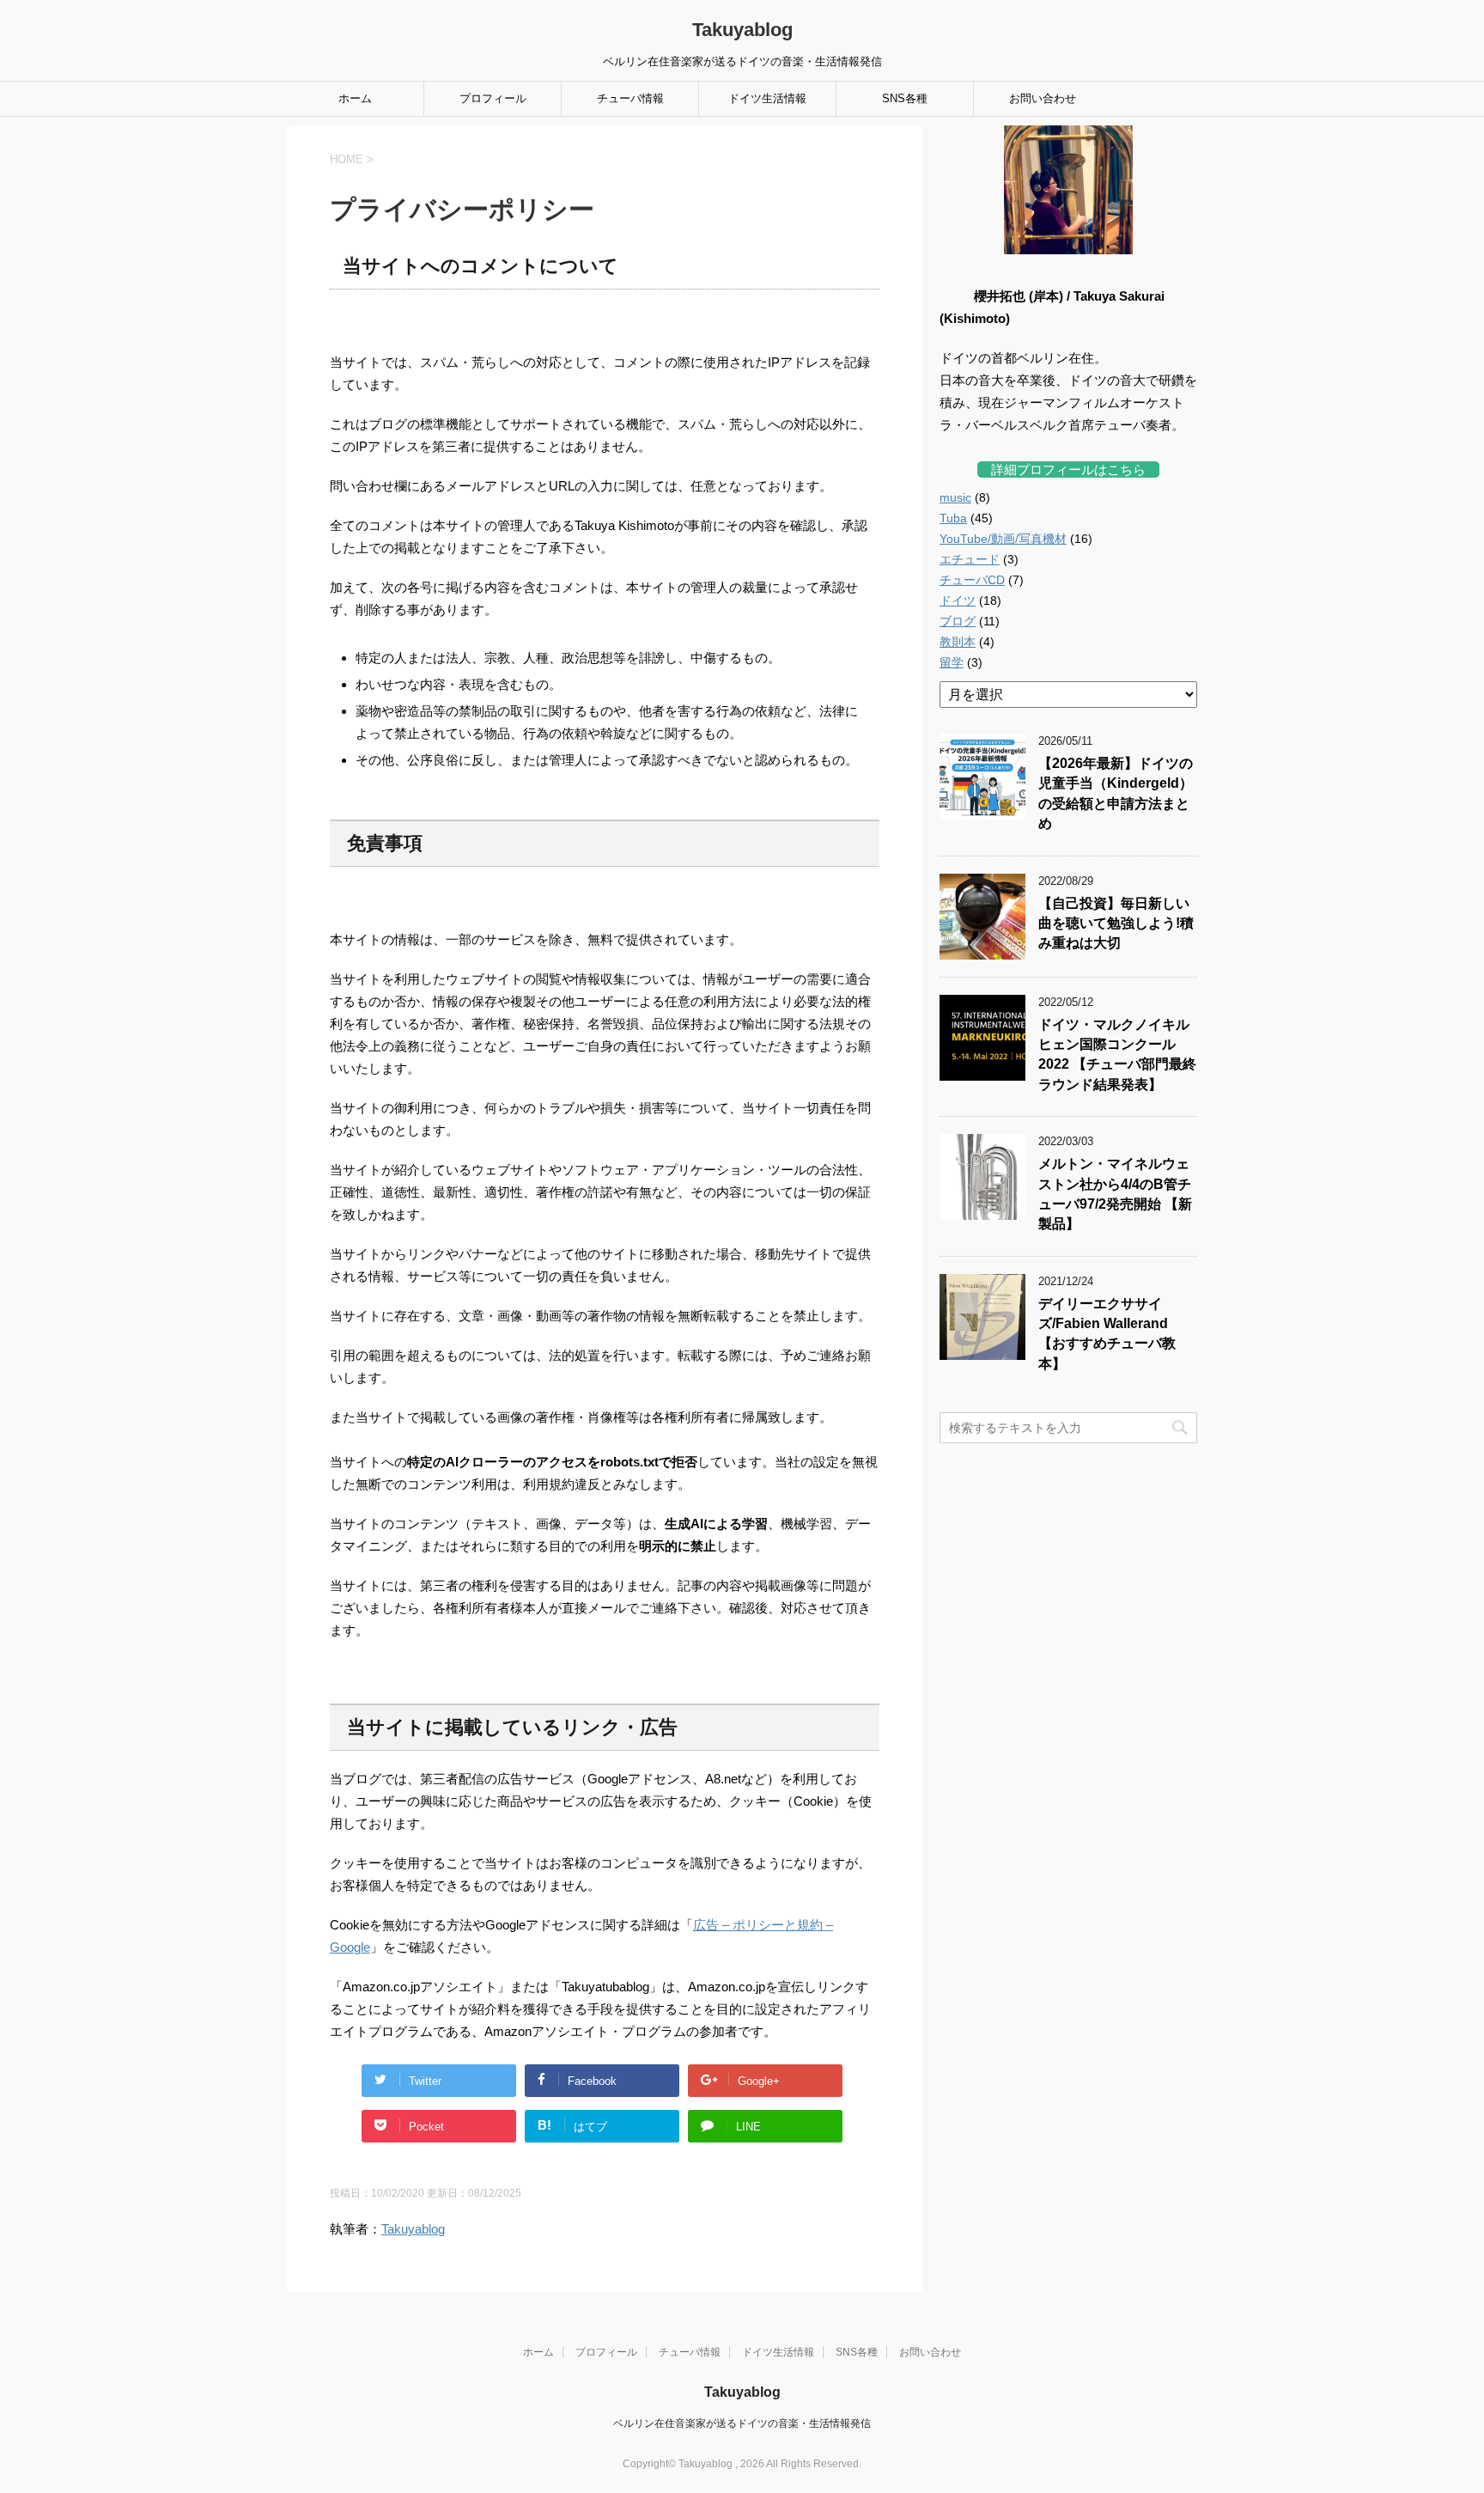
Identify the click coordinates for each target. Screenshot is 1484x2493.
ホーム (355, 98)
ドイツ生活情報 (767, 98)
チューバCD (972, 580)
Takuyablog (742, 30)
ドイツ (958, 600)
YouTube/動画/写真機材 (1003, 539)
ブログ (958, 621)
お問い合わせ (1043, 98)
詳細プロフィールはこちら (1068, 469)
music (955, 497)
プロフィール (493, 98)
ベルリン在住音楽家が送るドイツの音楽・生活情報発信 (742, 2423)
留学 (952, 662)
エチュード (970, 559)
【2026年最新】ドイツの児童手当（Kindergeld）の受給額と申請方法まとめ (1116, 793)
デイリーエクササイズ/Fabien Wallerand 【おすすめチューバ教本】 (1107, 1334)
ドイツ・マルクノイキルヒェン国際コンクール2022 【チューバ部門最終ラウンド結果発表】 (1117, 1054)
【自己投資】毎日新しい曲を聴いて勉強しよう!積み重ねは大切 (1116, 923)
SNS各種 (905, 98)
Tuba (953, 518)
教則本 (958, 642)
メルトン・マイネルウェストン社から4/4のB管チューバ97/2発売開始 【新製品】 (1115, 1194)
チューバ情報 (630, 98)
